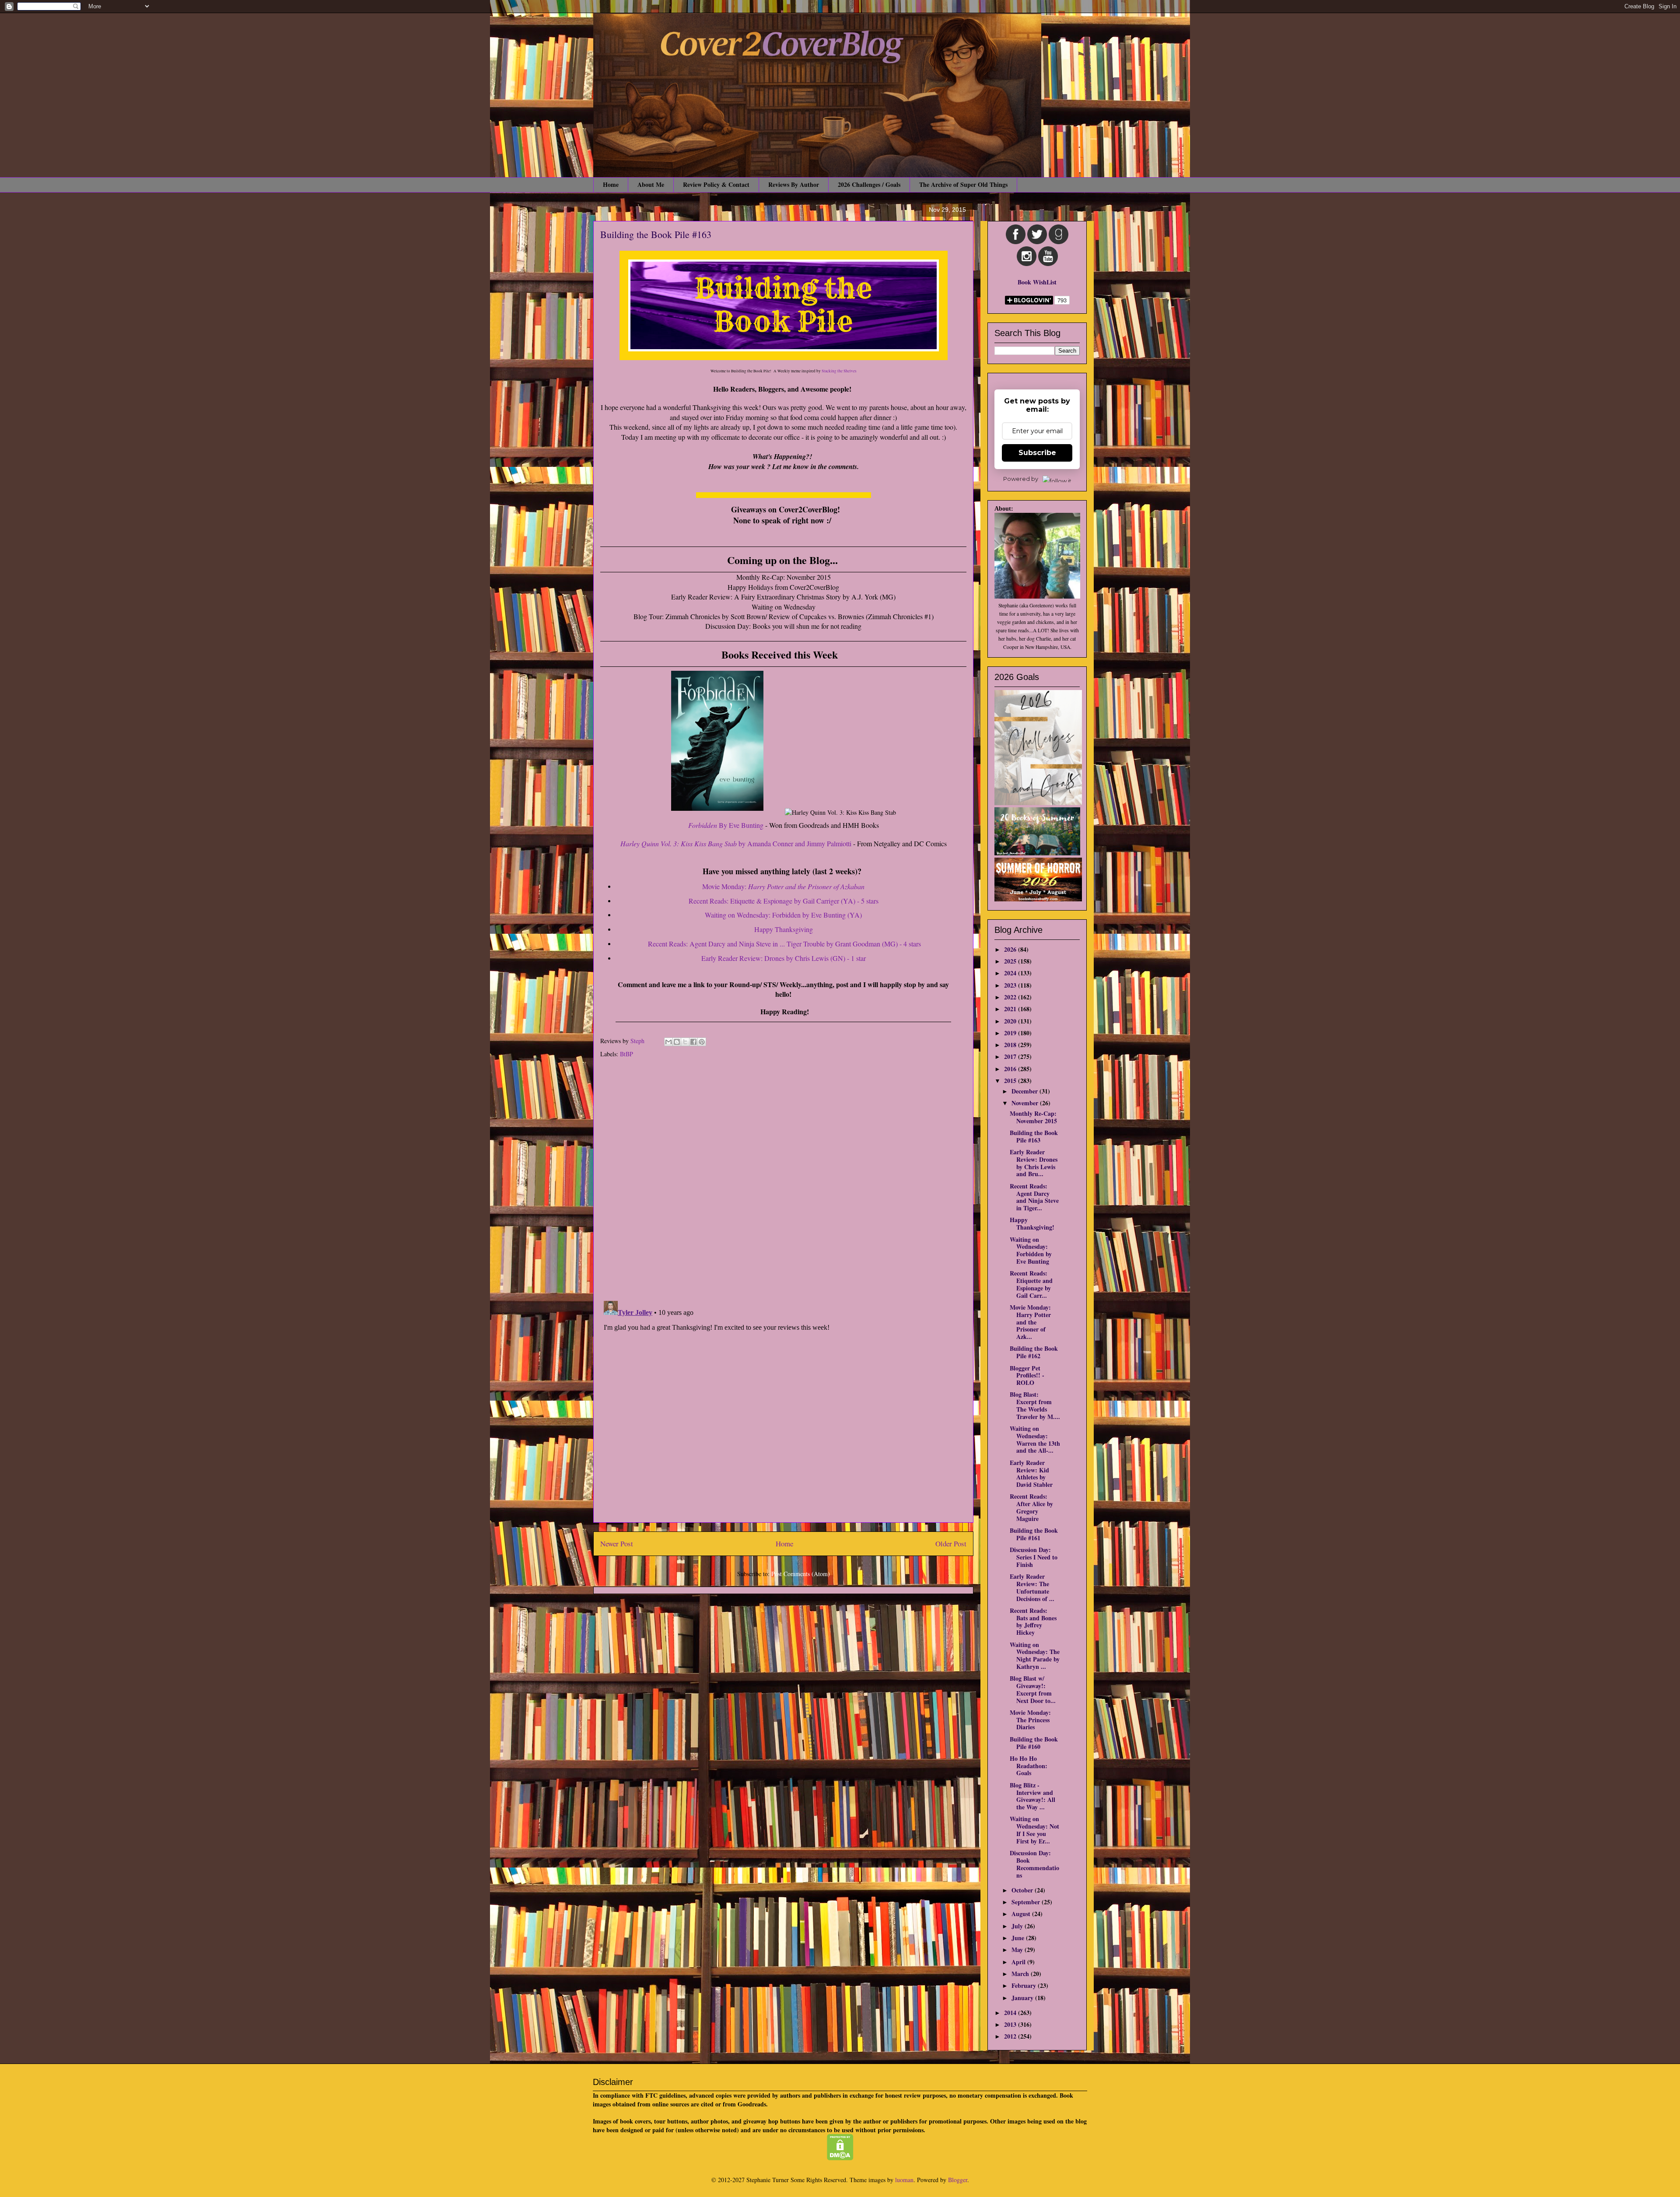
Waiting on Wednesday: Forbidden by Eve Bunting (1031, 1250)
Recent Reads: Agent (784, 944)
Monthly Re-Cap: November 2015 (1033, 1117)
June (1019, 1938)
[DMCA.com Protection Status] (840, 2158)
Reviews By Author (794, 184)
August (1022, 1914)
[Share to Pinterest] (702, 1042)
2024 (1011, 973)
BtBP (626, 1054)
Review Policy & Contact (716, 184)
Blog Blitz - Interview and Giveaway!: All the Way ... (1032, 1796)
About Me (651, 184)
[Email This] (668, 1042)
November (1026, 1103)
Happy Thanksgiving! (1032, 1223)
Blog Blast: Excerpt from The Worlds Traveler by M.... (1035, 1405)
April (1019, 1962)
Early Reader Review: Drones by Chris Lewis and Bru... (1034, 1163)
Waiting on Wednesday (737, 915)
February (1025, 1985)
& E (762, 901)
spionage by (785, 901)
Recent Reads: (722, 901)
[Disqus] (783, 1181)
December (1025, 1091)
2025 (1011, 961)
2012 (1011, 2036)
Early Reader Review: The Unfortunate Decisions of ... (1032, 1587)
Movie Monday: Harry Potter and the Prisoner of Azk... (1030, 1322)
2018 (1011, 1045)
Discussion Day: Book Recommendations (1034, 1864)
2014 (1011, 2013)
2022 (1011, 997)
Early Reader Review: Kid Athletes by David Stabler (1031, 1473)
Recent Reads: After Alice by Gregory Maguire (1031, 1507)
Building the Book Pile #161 (1034, 1534)
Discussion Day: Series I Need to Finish (1034, 1557)
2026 (1011, 949)
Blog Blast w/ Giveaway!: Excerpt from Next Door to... (1033, 1689)
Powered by (1021, 479)
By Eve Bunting (740, 825)
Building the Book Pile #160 (1034, 1743)
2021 (1011, 1009)
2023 (1011, 985)
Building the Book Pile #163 (1034, 1136)
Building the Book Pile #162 (1034, 1352)
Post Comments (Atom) (801, 1574)
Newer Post (617, 1544)
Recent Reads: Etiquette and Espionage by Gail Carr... (1031, 1284)
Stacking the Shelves (839, 371)
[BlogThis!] (677, 1042)
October (1023, 1890)
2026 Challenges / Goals (869, 184)
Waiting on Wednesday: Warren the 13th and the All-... (1035, 1439)
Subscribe (1037, 453)
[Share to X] (685, 1042)
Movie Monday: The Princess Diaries (1030, 1720)
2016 (1011, 1069)
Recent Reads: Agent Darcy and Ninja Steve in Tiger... (1034, 1197)
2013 (1011, 2024)
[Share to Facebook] (693, 1042)
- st (867, 901)
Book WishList (1037, 282)
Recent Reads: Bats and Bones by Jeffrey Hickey (1033, 1621)
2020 (1011, 1021)
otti (847, 843)
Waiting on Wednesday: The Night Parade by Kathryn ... (1035, 1656)
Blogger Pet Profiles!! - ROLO (1027, 1375)
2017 (1011, 1056)
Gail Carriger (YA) (829, 901)
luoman (904, 2180)
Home (611, 184)
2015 (1011, 1081)
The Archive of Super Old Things (963, 184)
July (1018, 1926)
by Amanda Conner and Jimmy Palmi (731, 843)
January (1023, 1998)
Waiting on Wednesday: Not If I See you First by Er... (1034, 1830)
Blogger (958, 2180)
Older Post (951, 1544)
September (1027, 1902)
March (1021, 1974)
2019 (1011, 1033)
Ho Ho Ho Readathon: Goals (1029, 1766)
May (1018, 1950)
